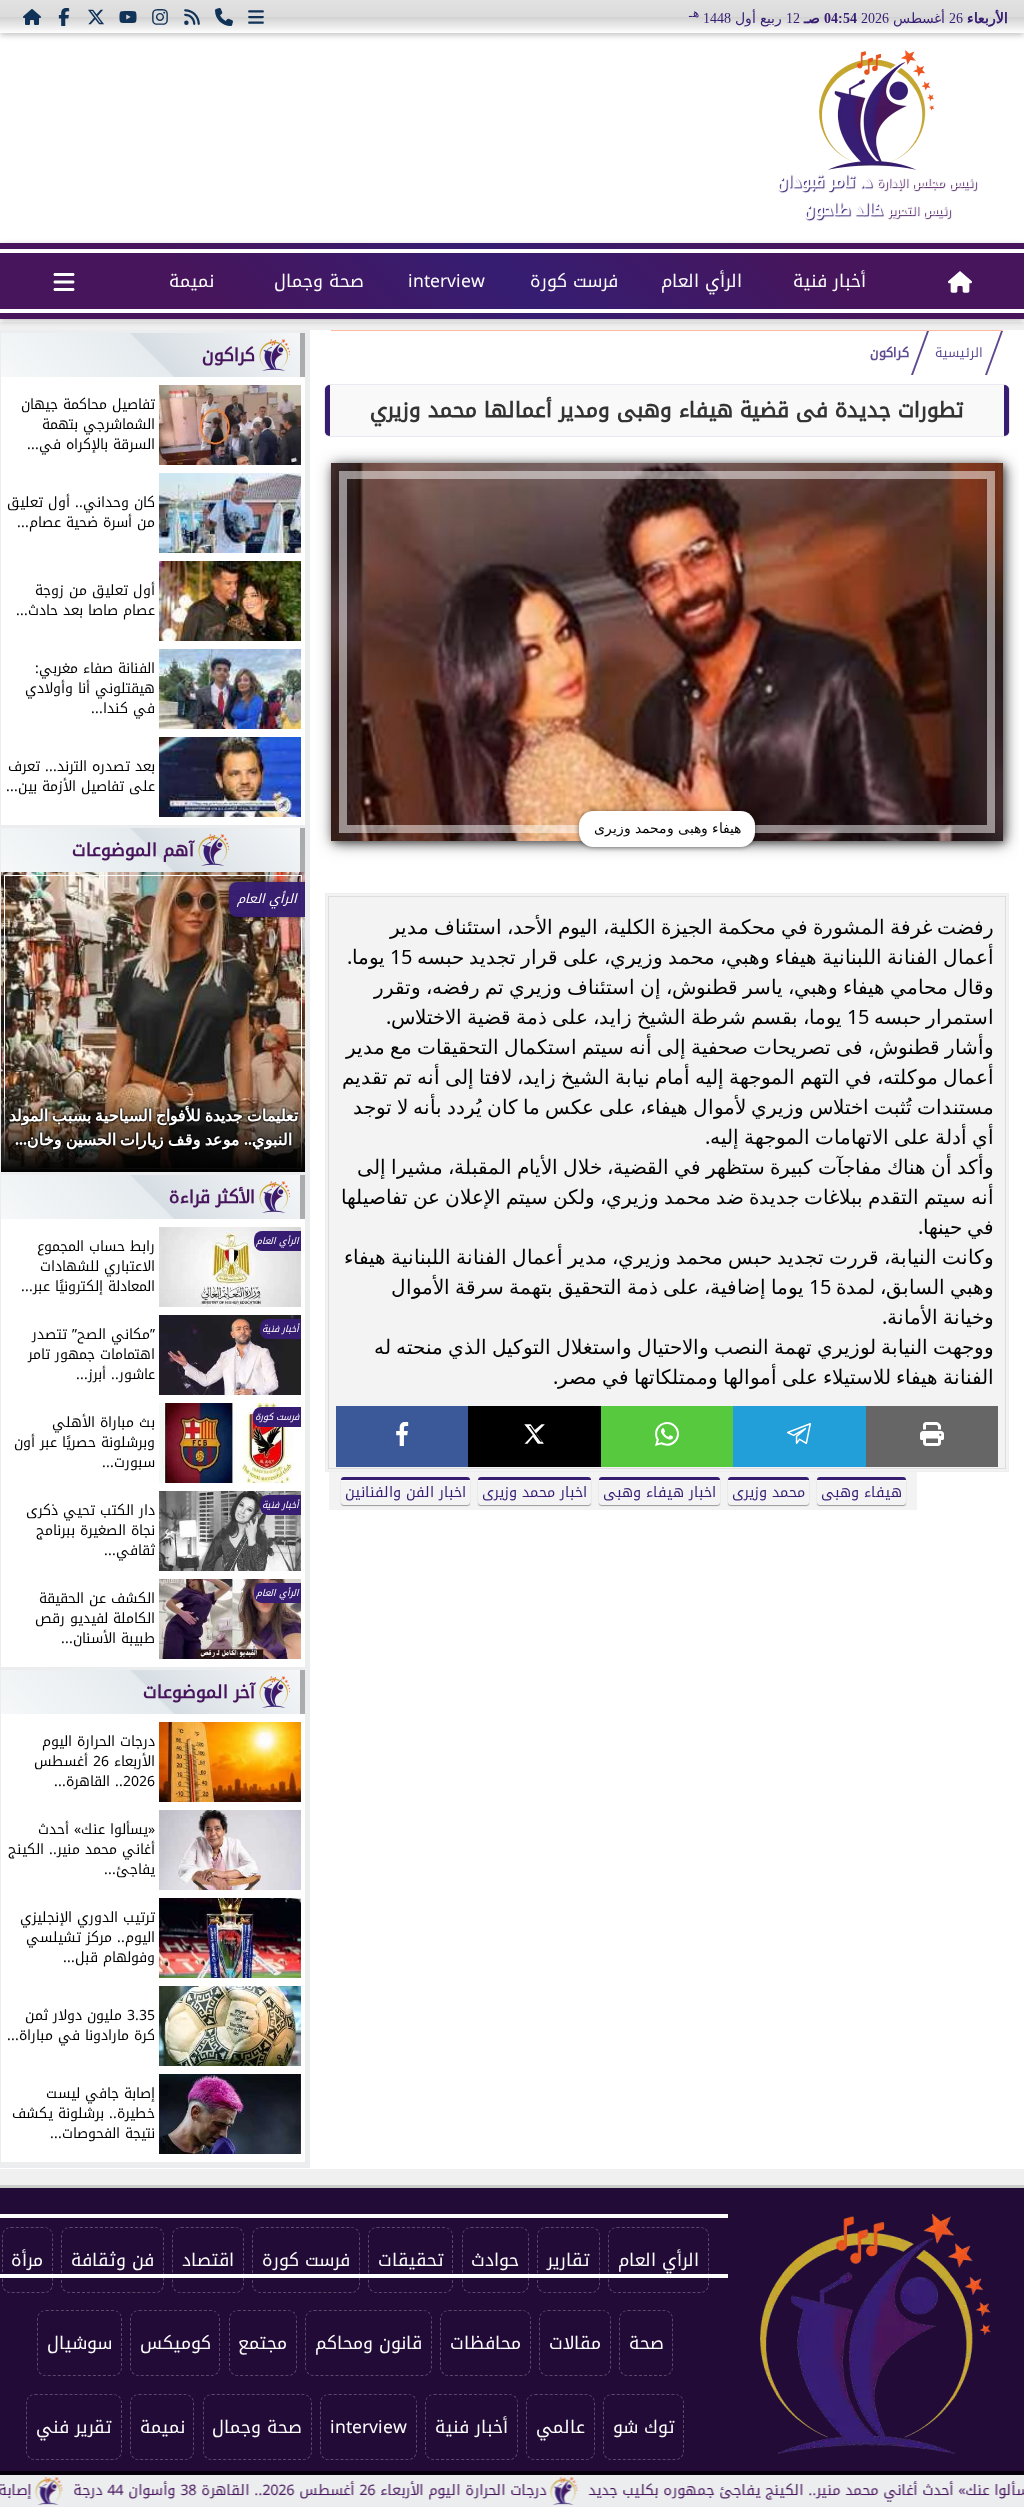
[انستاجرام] (160, 16)
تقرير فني (74, 2427)
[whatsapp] (667, 1436)
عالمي (560, 2427)
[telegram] (799, 1436)
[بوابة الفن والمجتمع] (877, 110)
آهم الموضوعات (133, 850)
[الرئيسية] (32, 16)
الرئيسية (959, 353)
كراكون (889, 353)
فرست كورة (574, 281)
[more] (256, 16)
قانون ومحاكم (368, 2343)
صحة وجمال (319, 281)
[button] (43, 1032)
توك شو (644, 2427)
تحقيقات (411, 2260)
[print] (932, 1436)
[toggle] (64, 281)
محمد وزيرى (768, 1492)
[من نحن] (224, 16)
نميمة (191, 281)
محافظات (485, 2343)
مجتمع (262, 2343)
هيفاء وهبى (861, 1492)
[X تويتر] (96, 16)
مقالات (575, 2343)
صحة (646, 2343)
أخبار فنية (829, 281)
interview (446, 281)
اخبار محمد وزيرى (534, 1492)
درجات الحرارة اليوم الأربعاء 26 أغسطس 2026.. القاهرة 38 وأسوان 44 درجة (377, 2490)
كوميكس (175, 2343)
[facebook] (402, 1436)
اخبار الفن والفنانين (405, 1492)
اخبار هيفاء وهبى (659, 1492)
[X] (534, 1436)
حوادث (495, 2260)
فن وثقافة (112, 2260)
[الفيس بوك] (64, 16)
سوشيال (79, 2343)
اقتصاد (208, 2260)
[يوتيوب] (128, 16)
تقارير (568, 2260)
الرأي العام (701, 281)
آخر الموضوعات (199, 1692)
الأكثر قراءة (212, 1197)
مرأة (27, 2260)
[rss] (192, 16)
